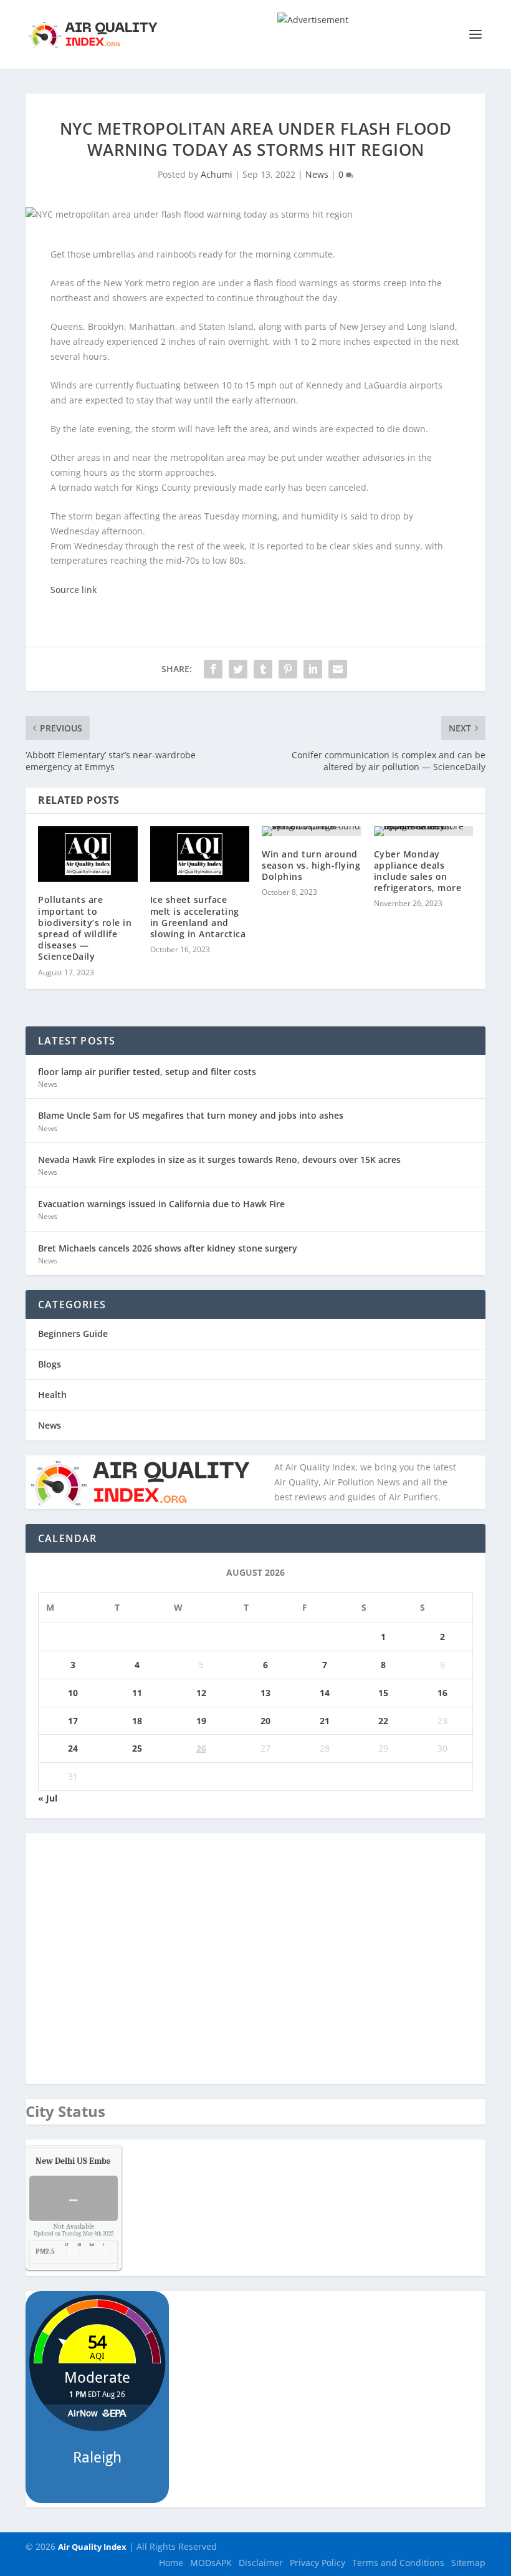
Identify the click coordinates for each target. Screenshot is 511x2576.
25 (137, 1748)
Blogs (50, 1364)
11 (137, 1693)
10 (73, 1693)
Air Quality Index (92, 2547)
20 (265, 1721)
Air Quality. (102, 2161)
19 (201, 1721)
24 (73, 1748)
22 (383, 1721)
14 (325, 1693)
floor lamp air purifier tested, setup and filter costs (147, 1072)
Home (171, 2563)
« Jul (48, 1798)
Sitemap (468, 2563)
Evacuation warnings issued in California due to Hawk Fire (161, 1204)
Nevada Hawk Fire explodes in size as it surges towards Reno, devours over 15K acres (219, 1160)
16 (442, 1693)
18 (137, 1721)
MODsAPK (211, 2563)
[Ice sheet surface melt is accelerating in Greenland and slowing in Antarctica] (200, 854)
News (317, 174)
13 (265, 1693)
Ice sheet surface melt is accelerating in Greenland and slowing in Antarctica (198, 917)
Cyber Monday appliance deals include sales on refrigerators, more (418, 871)
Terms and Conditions (398, 2563)
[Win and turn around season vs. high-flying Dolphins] (312, 831)
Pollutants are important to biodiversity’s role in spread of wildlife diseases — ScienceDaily (85, 928)
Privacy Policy (318, 2563)
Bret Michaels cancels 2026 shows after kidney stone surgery (168, 1248)
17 (73, 1721)
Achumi (217, 174)
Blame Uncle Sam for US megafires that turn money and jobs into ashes (191, 1115)
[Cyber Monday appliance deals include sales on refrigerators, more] (424, 831)
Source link (74, 590)
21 (325, 1721)
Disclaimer (261, 2563)
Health (52, 1395)
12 (201, 1693)
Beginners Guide (73, 1334)
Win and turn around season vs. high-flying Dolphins (311, 865)
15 (383, 1693)
